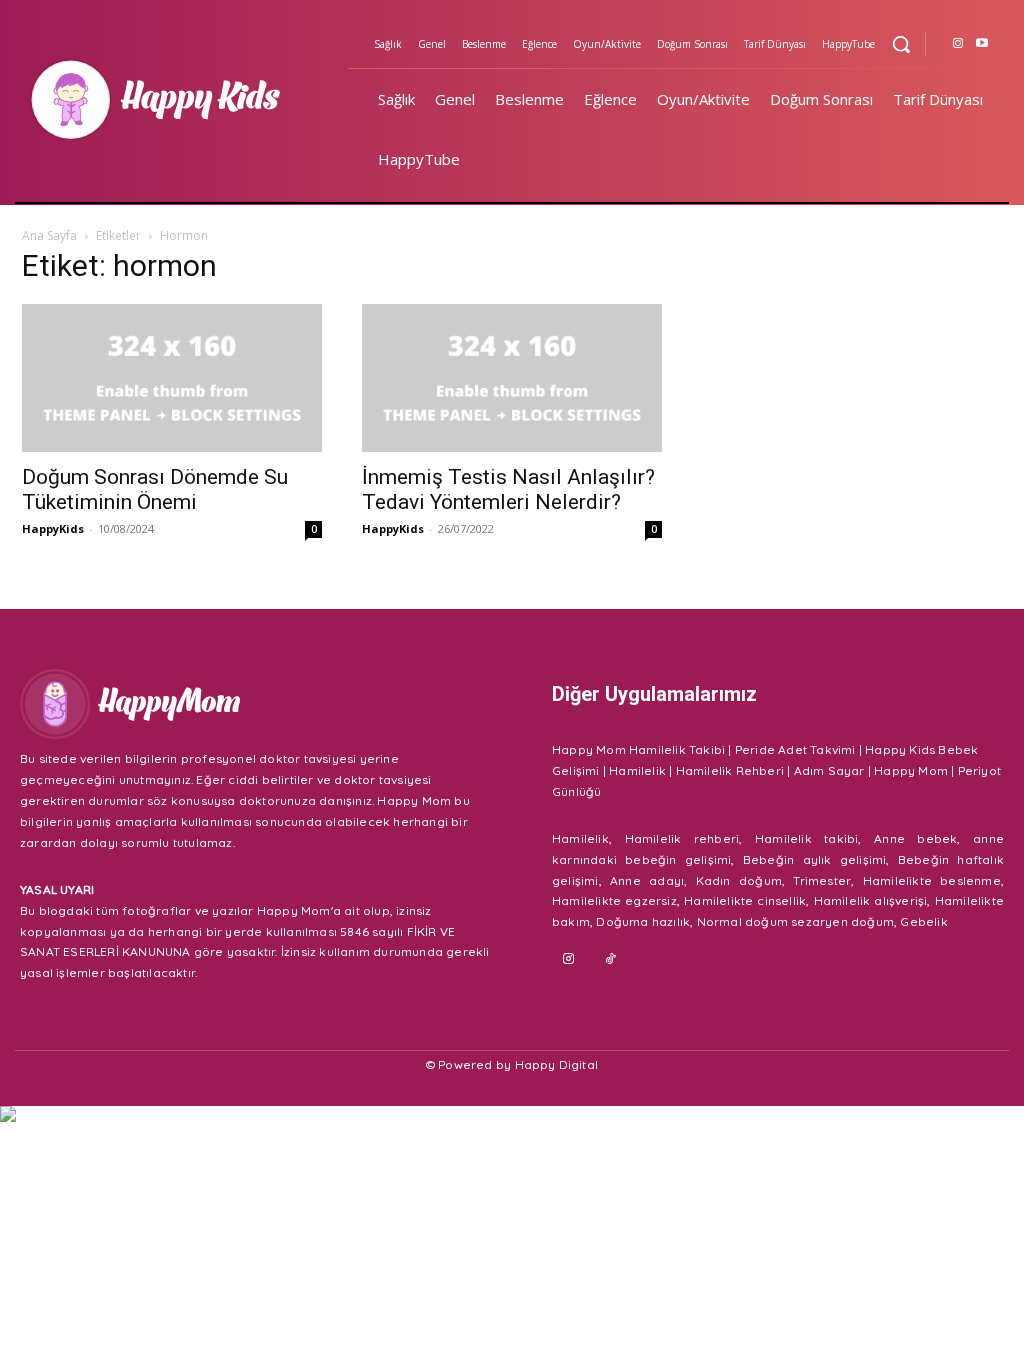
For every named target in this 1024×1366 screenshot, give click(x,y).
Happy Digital (557, 1064)
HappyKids (53, 528)
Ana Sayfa (49, 235)
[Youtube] (982, 44)
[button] (901, 44)
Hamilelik (637, 770)
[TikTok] (611, 959)
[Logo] (184, 100)
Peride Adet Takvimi (795, 749)
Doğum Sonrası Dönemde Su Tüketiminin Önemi (155, 489)
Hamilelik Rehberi (730, 770)
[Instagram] (958, 44)
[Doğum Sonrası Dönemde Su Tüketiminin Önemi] (172, 378)
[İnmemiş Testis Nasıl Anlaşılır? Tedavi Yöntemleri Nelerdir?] (512, 378)
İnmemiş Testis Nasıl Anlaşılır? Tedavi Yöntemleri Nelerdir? (508, 489)
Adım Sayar (829, 770)
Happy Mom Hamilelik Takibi (638, 749)
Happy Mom (911, 770)
